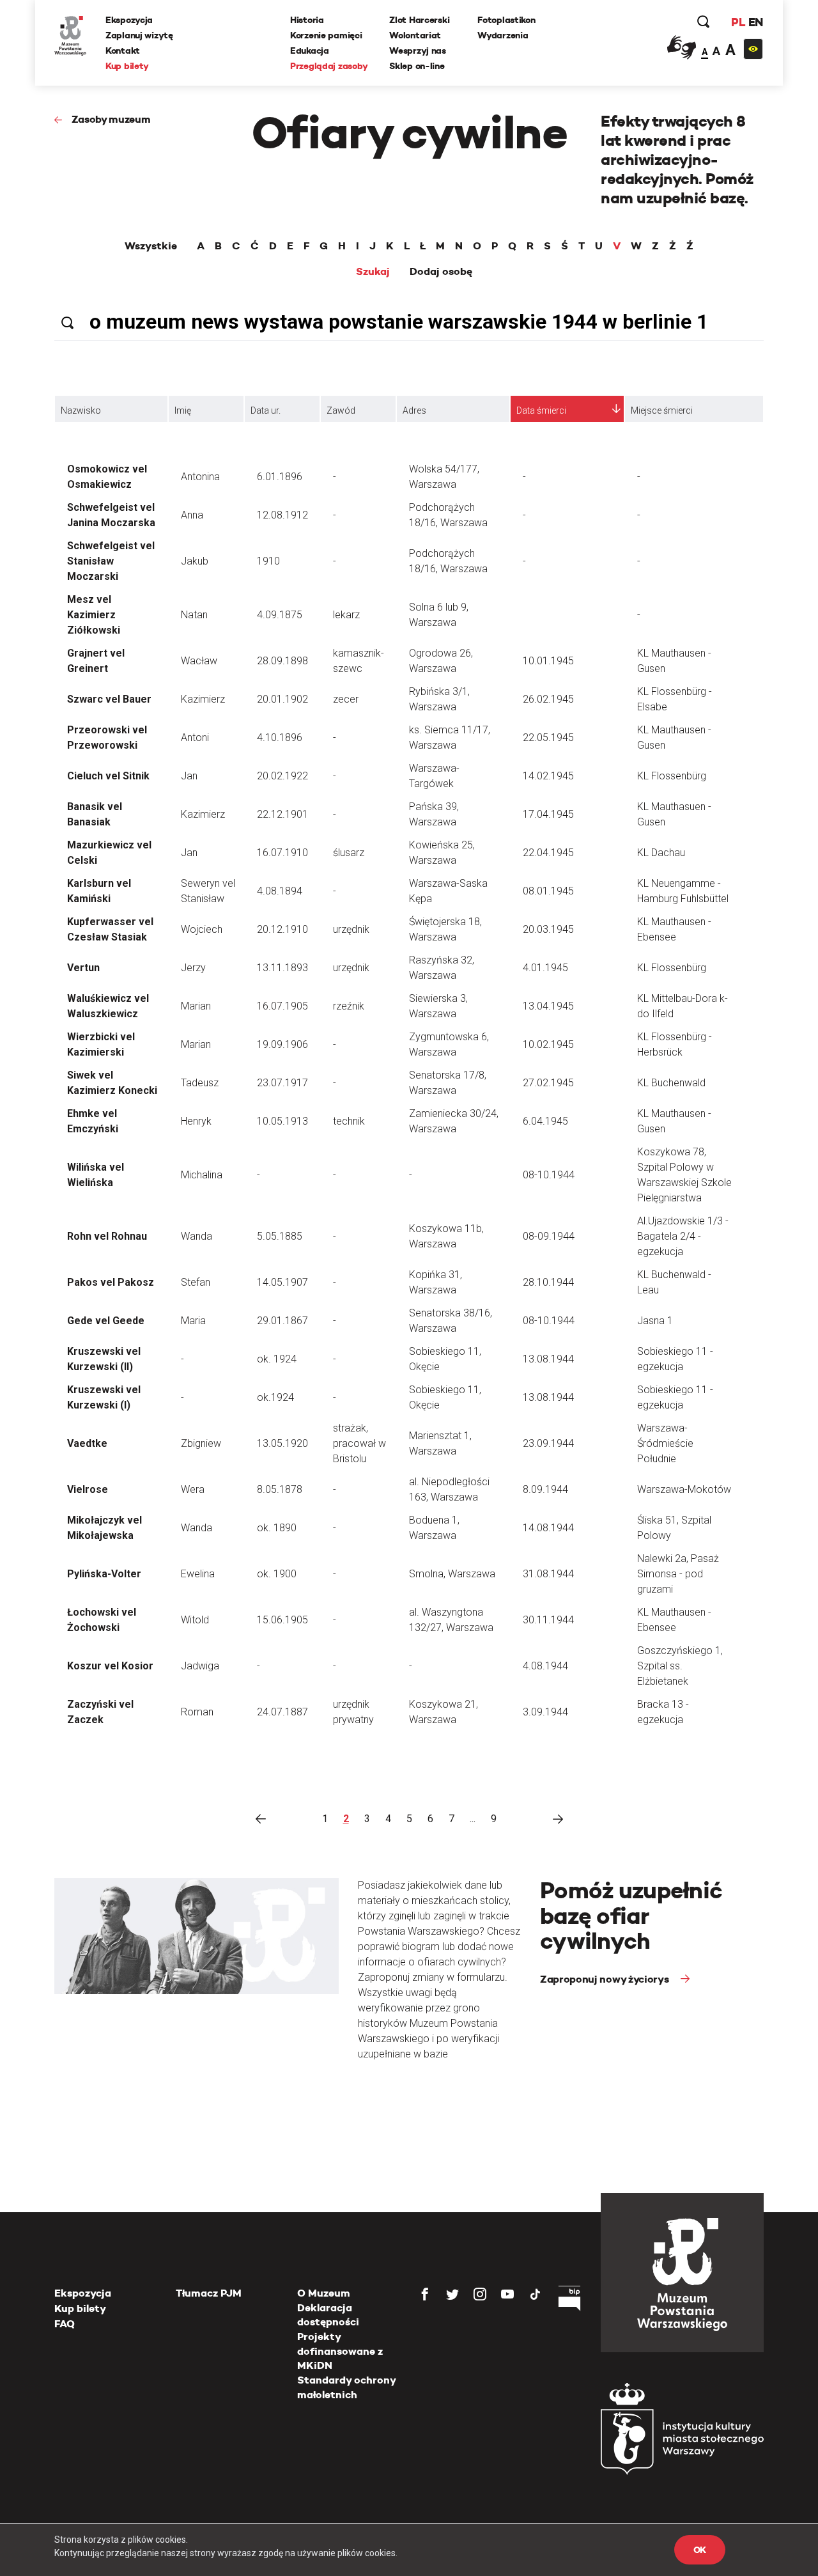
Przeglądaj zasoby (329, 66)
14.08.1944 (548, 1528)
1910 (268, 561)
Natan (194, 615)
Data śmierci (541, 410)
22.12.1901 (282, 814)
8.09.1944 (545, 1489)
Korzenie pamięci (326, 35)
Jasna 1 (655, 1321)
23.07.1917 (282, 1083)
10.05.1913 (282, 1121)
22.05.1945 (548, 738)
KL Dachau (661, 853)
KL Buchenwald (671, 1083)
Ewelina (198, 1574)
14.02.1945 (548, 776)
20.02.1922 (282, 776)
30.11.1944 (548, 1620)
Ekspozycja (129, 20)
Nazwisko (81, 410)
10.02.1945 (548, 1044)
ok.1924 (275, 1397)
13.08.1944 (548, 1359)
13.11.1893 (282, 968)
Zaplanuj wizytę (139, 35)
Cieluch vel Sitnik (108, 776)
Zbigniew (201, 1443)
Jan (189, 776)
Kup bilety (127, 66)
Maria (193, 1321)
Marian (196, 1006)
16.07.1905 (282, 1006)
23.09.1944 (548, 1443)
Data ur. (266, 410)
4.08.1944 (545, 1666)
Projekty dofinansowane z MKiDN (340, 2351)
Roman (197, 1712)
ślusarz (349, 853)
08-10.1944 (549, 1175)
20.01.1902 (282, 699)
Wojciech (202, 929)
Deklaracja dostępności (328, 2315)
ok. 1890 (277, 1528)
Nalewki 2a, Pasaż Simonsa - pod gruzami (678, 1574)
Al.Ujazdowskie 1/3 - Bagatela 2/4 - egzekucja (683, 1236)
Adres (414, 410)
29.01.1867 (282, 1321)
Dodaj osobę (441, 272)
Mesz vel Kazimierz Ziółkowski (94, 615)
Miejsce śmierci (662, 410)
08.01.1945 (548, 891)
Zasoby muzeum (111, 119)
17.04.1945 (548, 814)
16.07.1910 (282, 853)
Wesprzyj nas (418, 51)
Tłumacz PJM (209, 2293)
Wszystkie (151, 246)
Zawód (341, 410)
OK (700, 2550)
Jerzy (193, 968)
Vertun (83, 968)
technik (349, 1121)
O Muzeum (324, 2293)
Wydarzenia (503, 35)
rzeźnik (349, 1006)
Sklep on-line (417, 66)
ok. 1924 (277, 1359)
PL (738, 22)
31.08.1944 (548, 1574)
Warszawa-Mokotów (684, 1489)
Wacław (199, 661)
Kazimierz (203, 699)
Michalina (202, 1175)
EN (756, 22)
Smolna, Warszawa (452, 1574)
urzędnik (351, 929)
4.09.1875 (280, 615)
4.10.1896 (280, 738)
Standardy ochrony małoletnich (346, 2387)
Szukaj (373, 272)
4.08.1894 (280, 891)
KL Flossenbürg (672, 776)
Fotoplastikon (506, 20)
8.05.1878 (280, 1489)
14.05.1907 (282, 1282)
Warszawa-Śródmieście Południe (665, 1443)
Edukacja (310, 51)
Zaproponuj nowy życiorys (606, 1979)
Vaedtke (87, 1443)
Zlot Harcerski (419, 20)
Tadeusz (200, 1083)
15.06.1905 (282, 1620)
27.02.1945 (548, 1083)
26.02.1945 (548, 699)
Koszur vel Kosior (110, 1666)
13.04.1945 (548, 1006)
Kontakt (123, 51)
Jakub (195, 561)
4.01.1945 (545, 968)
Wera (193, 1489)
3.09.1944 (545, 1712)
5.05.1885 (280, 1236)
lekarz (346, 615)
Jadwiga (200, 1666)
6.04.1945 (545, 1121)
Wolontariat (415, 35)
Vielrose (88, 1489)
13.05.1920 (282, 1443)
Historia (307, 20)
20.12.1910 (282, 929)
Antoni (195, 738)
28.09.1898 (282, 661)
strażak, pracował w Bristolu (359, 1443)
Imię (183, 410)
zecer (346, 699)
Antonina (200, 477)
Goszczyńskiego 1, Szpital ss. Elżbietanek (680, 1666)
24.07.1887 (282, 1712)
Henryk (196, 1121)
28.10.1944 (548, 1282)
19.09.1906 (282, 1044)
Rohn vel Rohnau (107, 1236)
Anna (192, 515)
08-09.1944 (549, 1236)
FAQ (65, 2324)
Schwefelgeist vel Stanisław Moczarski (111, 561)
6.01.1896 (280, 477)
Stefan (196, 1282)
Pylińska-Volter (104, 1574)
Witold (195, 1620)
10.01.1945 (548, 661)
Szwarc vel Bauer (109, 699)
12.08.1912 (282, 515)
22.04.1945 (548, 853)
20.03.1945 (548, 929)
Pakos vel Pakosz (111, 1282)
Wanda (197, 1236)
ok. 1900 (277, 1574)
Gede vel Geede (106, 1321)
